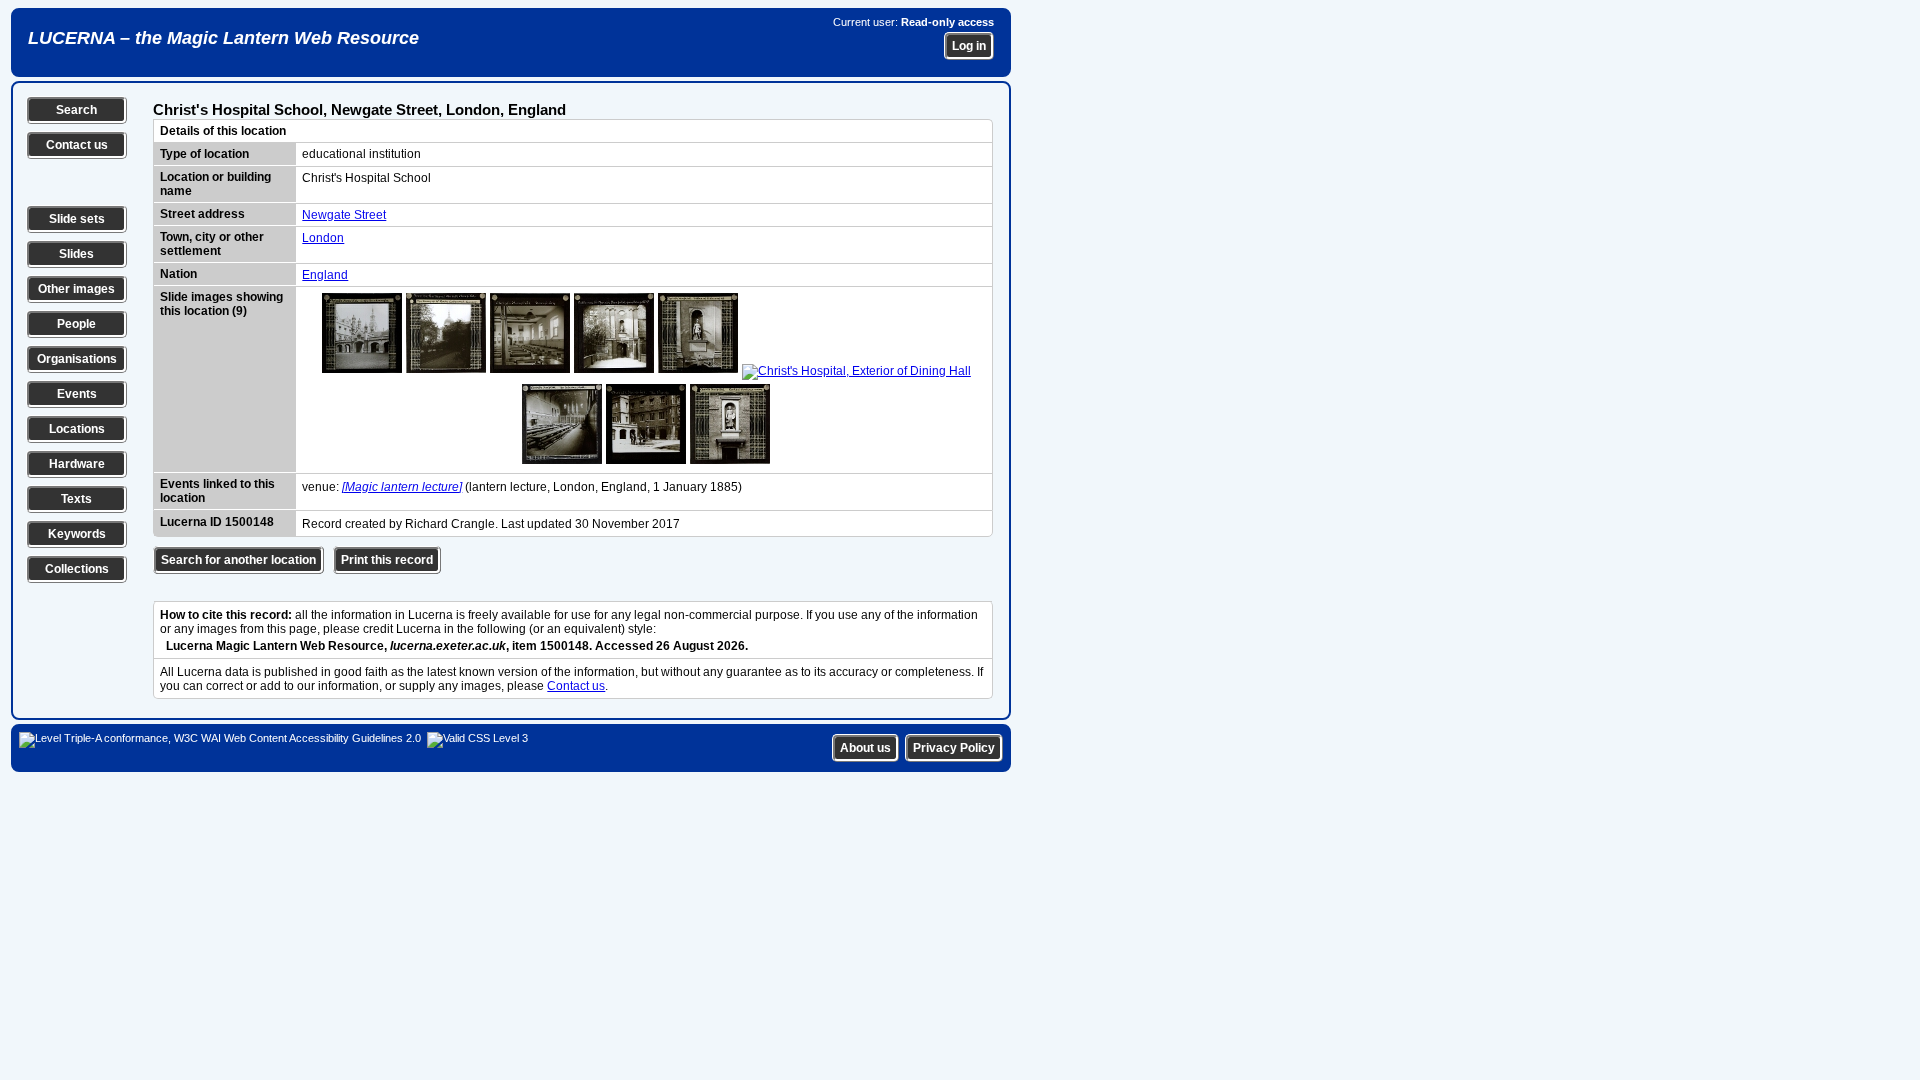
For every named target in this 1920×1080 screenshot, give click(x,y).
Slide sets (77, 219)
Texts (76, 499)
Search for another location (238, 560)
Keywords (77, 534)
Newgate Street (344, 215)
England (325, 275)
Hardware (77, 464)
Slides (76, 254)
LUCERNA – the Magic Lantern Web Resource (223, 38)
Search (76, 110)
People (76, 324)
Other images (76, 289)
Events (77, 394)
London (323, 238)
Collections (77, 569)
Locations (77, 429)
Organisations (77, 359)
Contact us (77, 145)
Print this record (387, 560)
